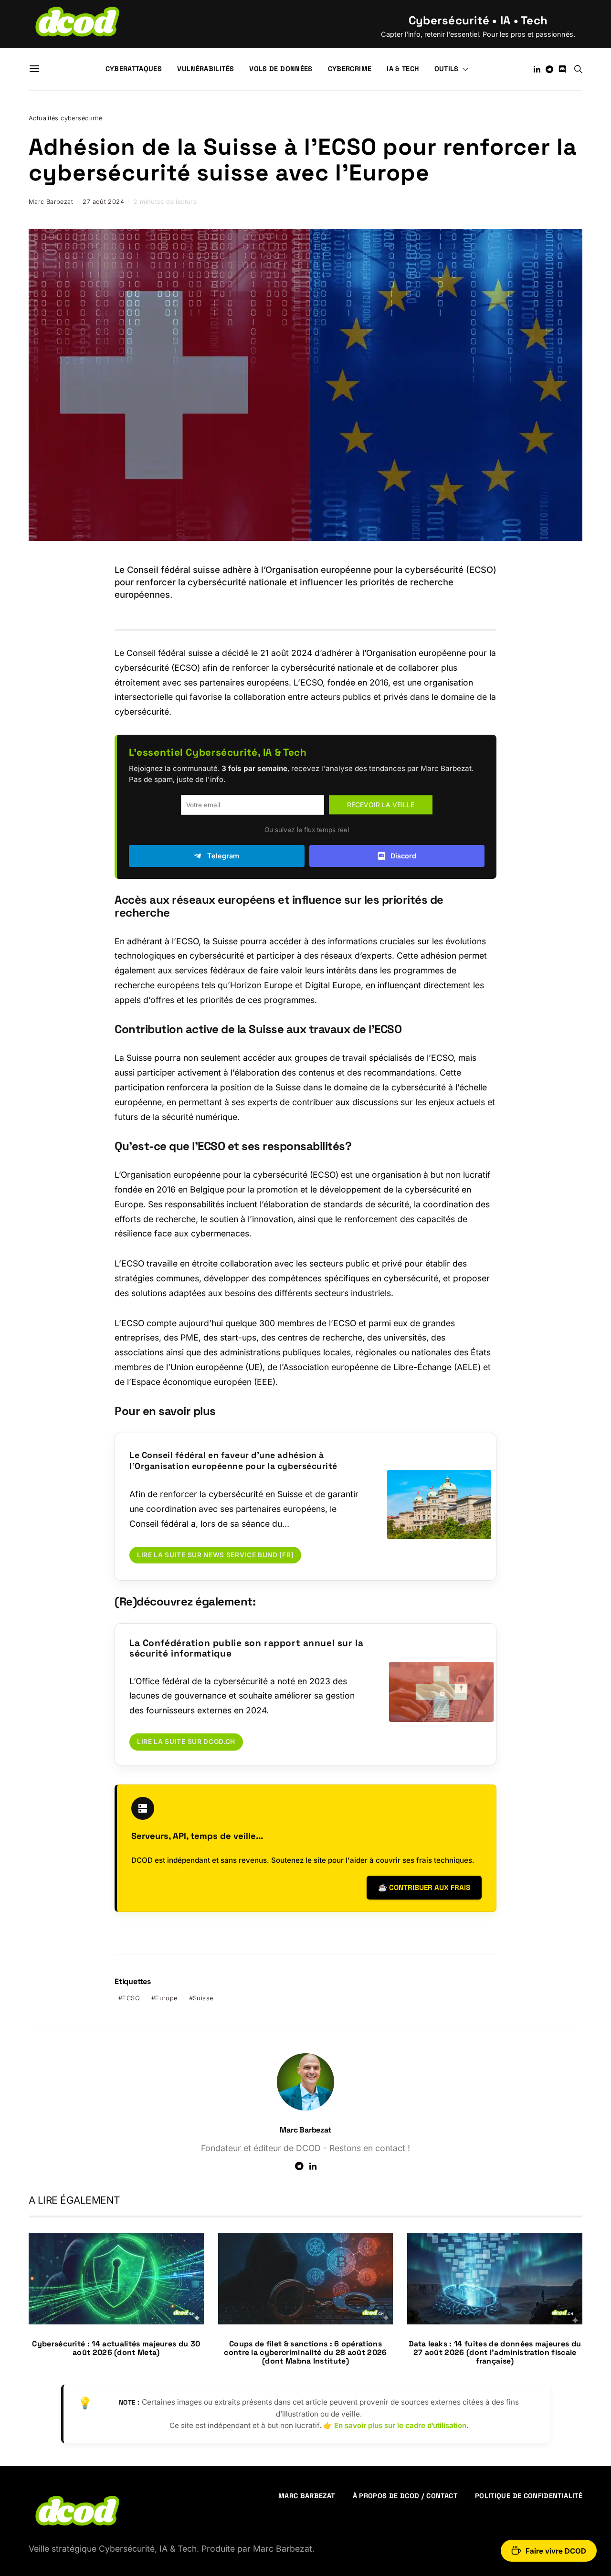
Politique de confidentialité (529, 2496)
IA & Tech (403, 69)
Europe (166, 1998)
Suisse (203, 1998)
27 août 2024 (103, 202)
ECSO (131, 1998)
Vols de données (281, 69)
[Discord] (562, 69)
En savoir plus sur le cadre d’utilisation (400, 2425)
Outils (447, 69)
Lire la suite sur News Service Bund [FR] (215, 1555)
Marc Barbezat (51, 202)
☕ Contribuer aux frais (424, 1887)
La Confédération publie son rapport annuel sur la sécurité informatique (246, 1648)
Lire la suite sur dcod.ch (186, 1742)
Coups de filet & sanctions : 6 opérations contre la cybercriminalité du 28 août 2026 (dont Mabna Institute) (305, 2352)
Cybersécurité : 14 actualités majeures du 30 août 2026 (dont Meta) (116, 2348)
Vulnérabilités (205, 69)
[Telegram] (549, 69)
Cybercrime (350, 69)
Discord (403, 856)
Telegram (223, 856)
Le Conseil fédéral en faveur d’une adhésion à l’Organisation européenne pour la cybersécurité (233, 1461)
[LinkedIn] (537, 69)
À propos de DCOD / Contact (405, 2496)
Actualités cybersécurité (65, 118)
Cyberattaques (134, 69)
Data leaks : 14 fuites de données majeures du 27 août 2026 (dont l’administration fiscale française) (495, 2352)
